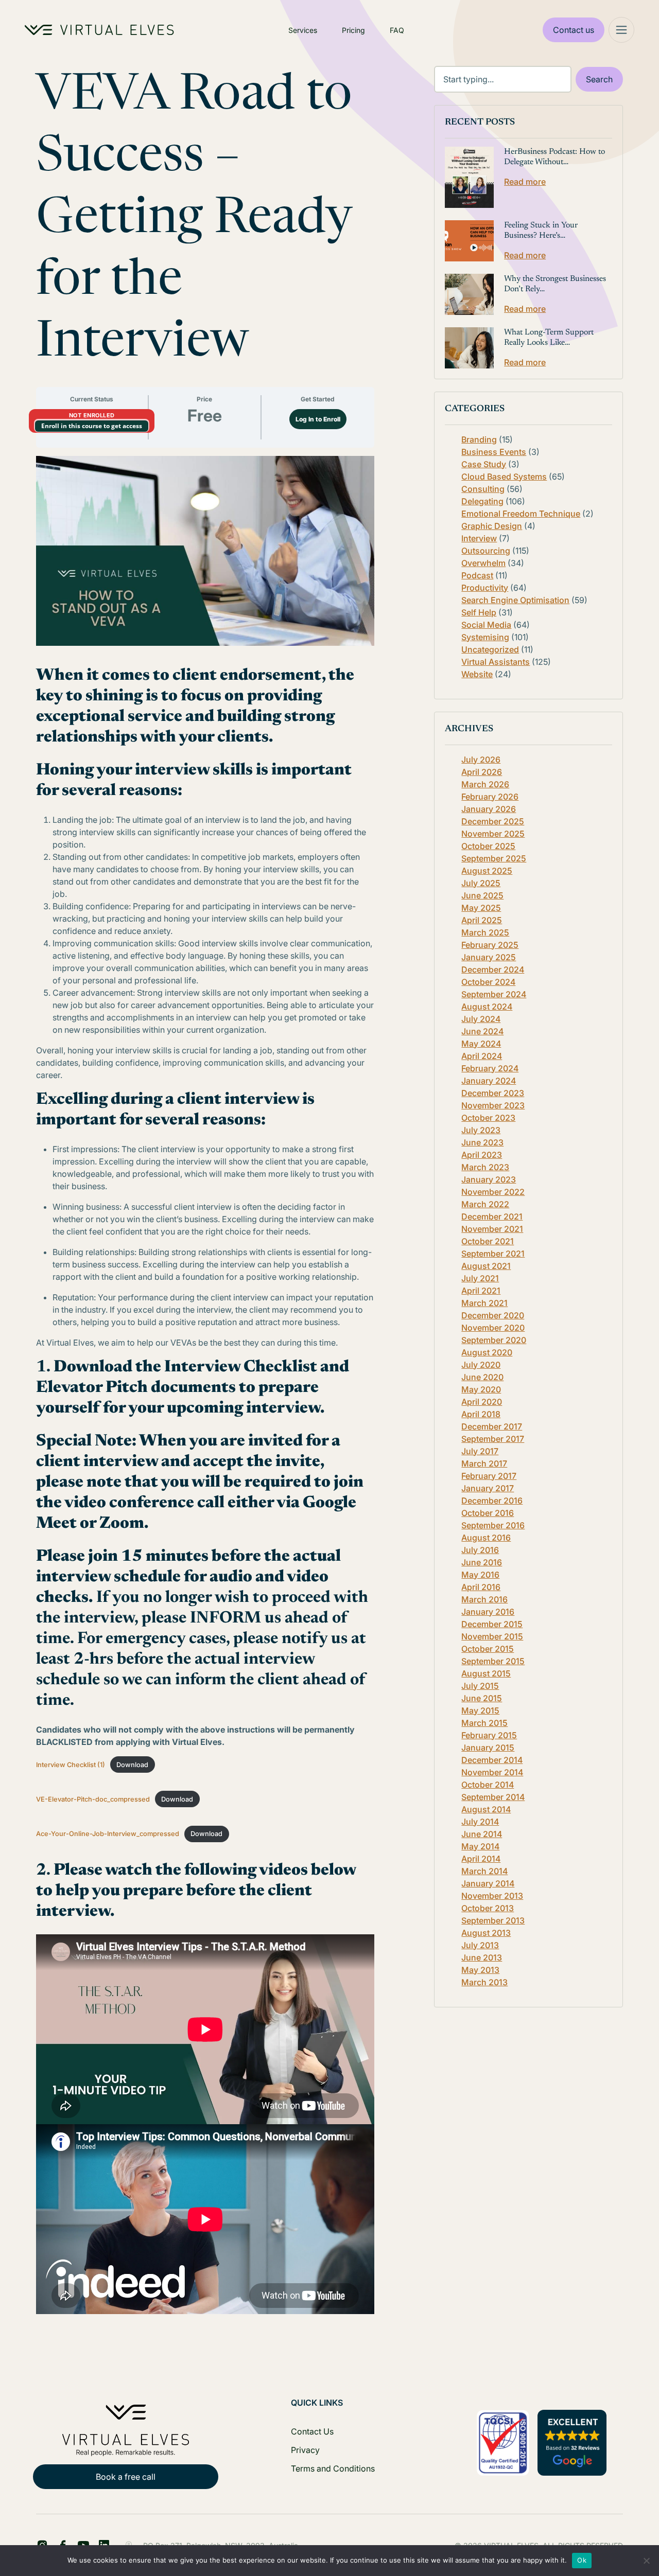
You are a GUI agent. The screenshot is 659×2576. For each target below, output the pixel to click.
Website (477, 674)
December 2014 (492, 1760)
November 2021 (492, 1229)
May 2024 (481, 1044)
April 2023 (482, 1155)
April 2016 (481, 1587)
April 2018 (481, 1414)
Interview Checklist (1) (71, 1765)
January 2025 (489, 957)
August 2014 (486, 1809)
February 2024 (490, 1068)
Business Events (494, 452)
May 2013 (480, 1970)
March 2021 (484, 1303)
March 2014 (484, 1871)
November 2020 (493, 1328)
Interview (479, 538)
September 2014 (493, 1797)
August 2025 (487, 871)
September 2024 (494, 994)
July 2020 (481, 1365)
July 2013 (480, 1945)
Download (132, 1765)
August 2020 (487, 1352)
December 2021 (492, 1216)
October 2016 (488, 1513)
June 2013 (482, 1957)
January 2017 (488, 1488)
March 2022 (485, 1204)
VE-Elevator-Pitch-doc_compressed (93, 1799)
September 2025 (494, 858)
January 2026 (489, 809)
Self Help (479, 612)
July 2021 (480, 1278)
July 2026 (481, 760)
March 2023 (485, 1167)
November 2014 (492, 1772)
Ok (582, 2560)
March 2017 (484, 1463)
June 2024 (482, 1031)
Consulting (483, 489)
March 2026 (485, 784)
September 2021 (493, 1254)
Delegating (482, 501)
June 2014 (482, 1834)
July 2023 (481, 1130)
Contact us (574, 30)
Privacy (305, 2450)
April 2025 (482, 920)
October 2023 (488, 1118)
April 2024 (482, 1056)
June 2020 (482, 1377)
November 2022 (493, 1192)
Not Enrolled (92, 415)
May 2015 (480, 1710)
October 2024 (488, 982)
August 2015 (486, 1673)
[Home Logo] (99, 30)
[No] (646, 2561)
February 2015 (489, 1735)
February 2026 (490, 797)
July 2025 (481, 883)
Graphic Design (492, 526)
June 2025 (482, 895)
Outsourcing (486, 551)
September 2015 (493, 1661)
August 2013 (486, 1933)
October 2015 (488, 1649)
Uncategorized (490, 649)
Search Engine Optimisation (515, 600)
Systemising (485, 637)
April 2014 (481, 1859)
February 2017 (489, 1476)
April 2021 (481, 1291)
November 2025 (493, 834)
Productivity (485, 588)
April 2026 (482, 772)
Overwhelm (483, 563)
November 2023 (493, 1105)
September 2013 (493, 1920)
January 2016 (488, 1612)
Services (303, 30)
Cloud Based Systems (504, 477)
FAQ (397, 30)
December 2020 (493, 1315)
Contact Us (312, 2431)
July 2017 (480, 1451)
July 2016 (480, 1550)
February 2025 (490, 945)
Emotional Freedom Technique (521, 514)
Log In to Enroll (318, 419)
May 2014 (480, 1846)
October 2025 (488, 846)
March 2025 (485, 932)
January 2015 (488, 1748)
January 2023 (489, 1179)
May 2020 (481, 1389)
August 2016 (486, 1538)
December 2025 (493, 821)
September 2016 (493, 1525)
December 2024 (493, 969)
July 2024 (481, 1019)
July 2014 (480, 1822)
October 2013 (488, 1908)
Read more (525, 182)
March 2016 (484, 1599)
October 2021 (488, 1241)
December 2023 (493, 1093)
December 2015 (492, 1624)
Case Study (484, 464)
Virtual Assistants (496, 662)
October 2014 (488, 1785)
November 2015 (492, 1636)
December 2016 (492, 1501)
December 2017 (492, 1426)
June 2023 (482, 1142)
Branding (479, 439)
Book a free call (126, 2477)
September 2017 (493, 1439)
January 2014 (488, 1883)
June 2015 (482, 1698)
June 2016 (482, 1562)
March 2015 (484, 1723)
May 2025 (481, 908)
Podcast (477, 575)
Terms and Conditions (333, 2468)
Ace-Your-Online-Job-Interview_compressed (108, 1834)
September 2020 (494, 1340)
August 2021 (486, 1266)
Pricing (353, 30)
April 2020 (482, 1402)
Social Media (486, 625)
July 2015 (480, 1686)
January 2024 (489, 1081)
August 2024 (487, 1007)
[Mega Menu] (621, 30)
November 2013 (492, 1896)
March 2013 (484, 1982)
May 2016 (480, 1575)
